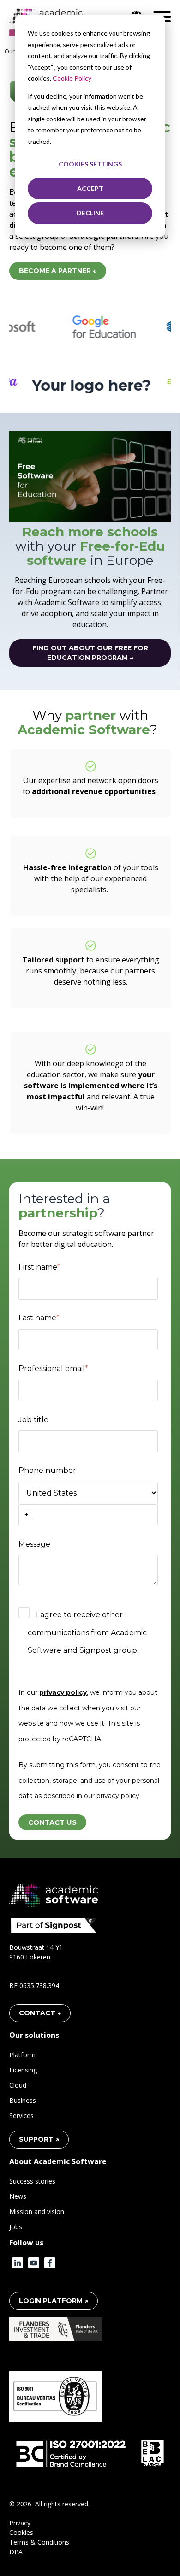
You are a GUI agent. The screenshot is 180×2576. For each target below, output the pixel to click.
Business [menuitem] (23, 2100)
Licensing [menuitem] (23, 2070)
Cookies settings (90, 164)
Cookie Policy (72, 78)
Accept (90, 188)
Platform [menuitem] (22, 2055)
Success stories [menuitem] (32, 2181)
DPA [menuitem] (16, 2552)
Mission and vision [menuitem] (37, 2211)
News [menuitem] (18, 2196)
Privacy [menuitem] (20, 2523)
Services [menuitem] (21, 2116)
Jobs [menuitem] (16, 2227)
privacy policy (63, 1692)
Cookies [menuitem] (21, 2532)
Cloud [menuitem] (18, 2085)
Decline (90, 213)
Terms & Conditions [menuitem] (39, 2542)
